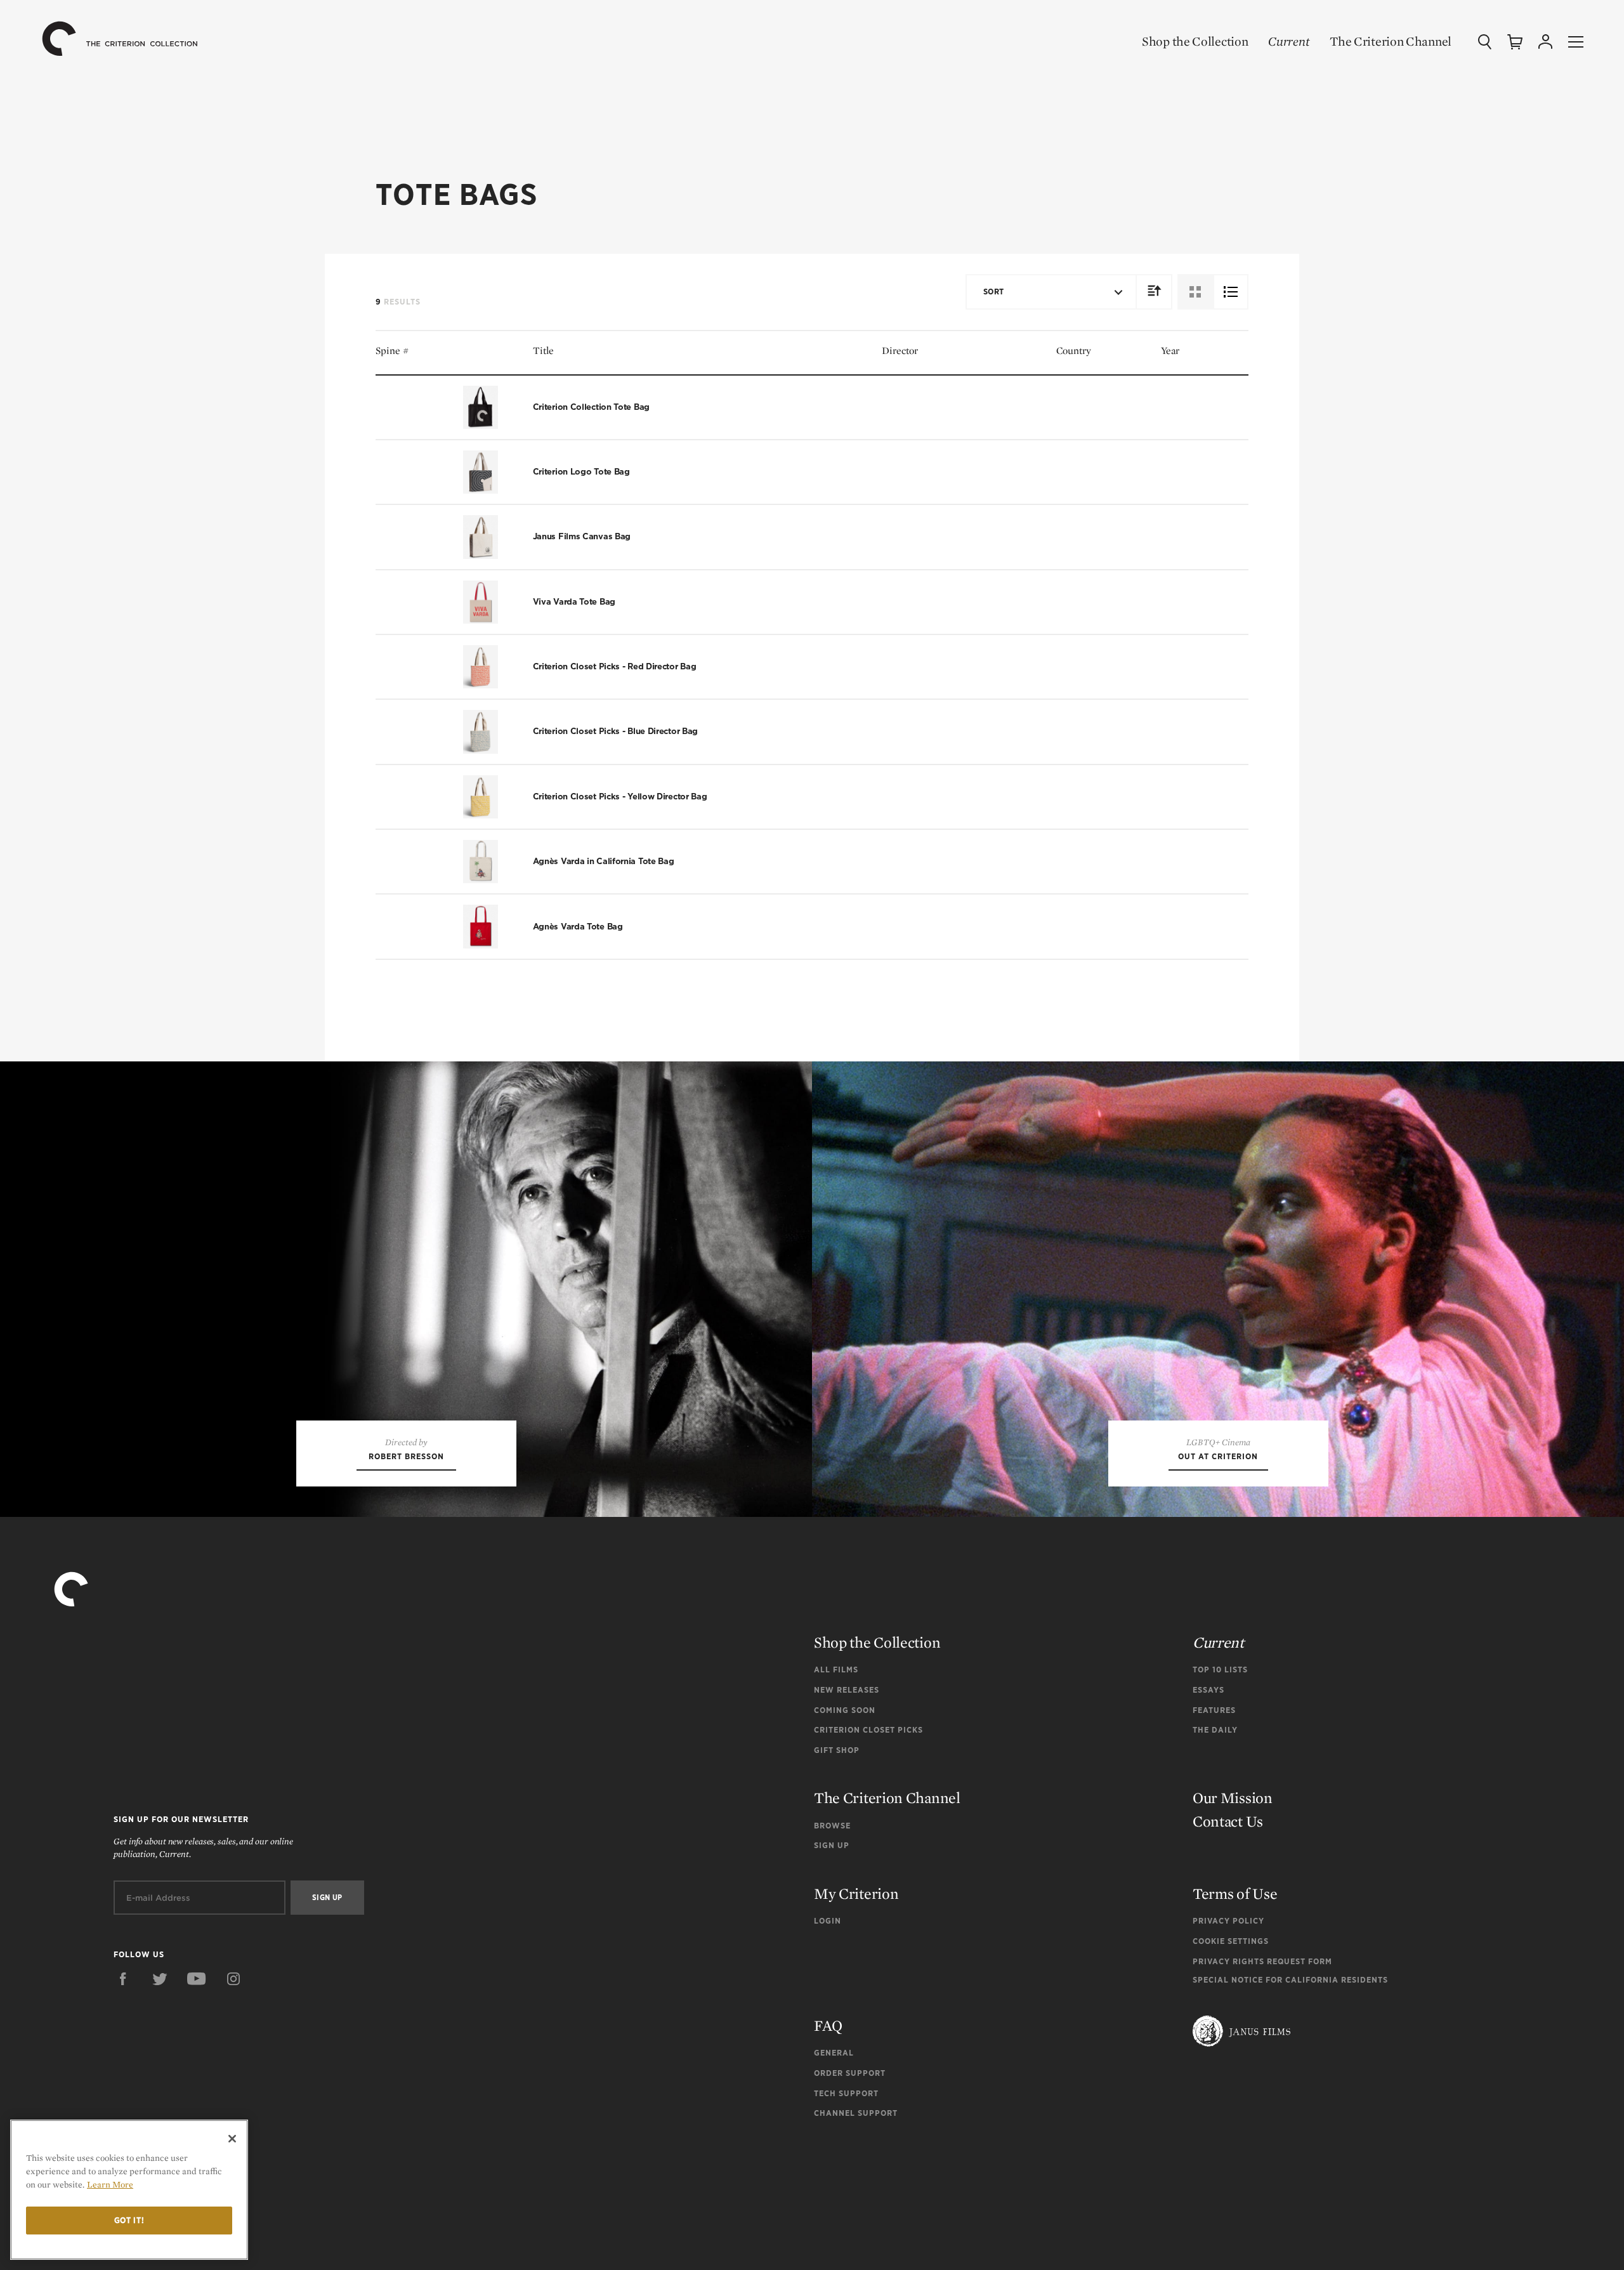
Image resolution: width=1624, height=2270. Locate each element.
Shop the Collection (1195, 41)
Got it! (129, 2220)
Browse (832, 1826)
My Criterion (856, 1893)
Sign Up (832, 1845)
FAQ (828, 2025)
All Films (836, 1670)
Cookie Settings (1231, 1941)
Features (1214, 1710)
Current (1289, 41)
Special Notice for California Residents (1290, 1980)
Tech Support (846, 2093)
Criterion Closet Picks (868, 1730)
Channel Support (856, 2113)
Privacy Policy (1228, 1921)
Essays (1208, 1690)
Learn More (110, 2184)
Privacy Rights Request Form (1262, 1961)
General (834, 2053)
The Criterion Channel (1391, 41)
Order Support (850, 2073)
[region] (129, 2190)
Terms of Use (1235, 1893)
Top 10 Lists (1220, 1670)
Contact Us (1228, 1821)
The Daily (1215, 1730)
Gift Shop (837, 1750)
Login (828, 1921)
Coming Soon (845, 1710)
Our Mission (1233, 1798)
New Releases (847, 1690)
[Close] (232, 2139)
